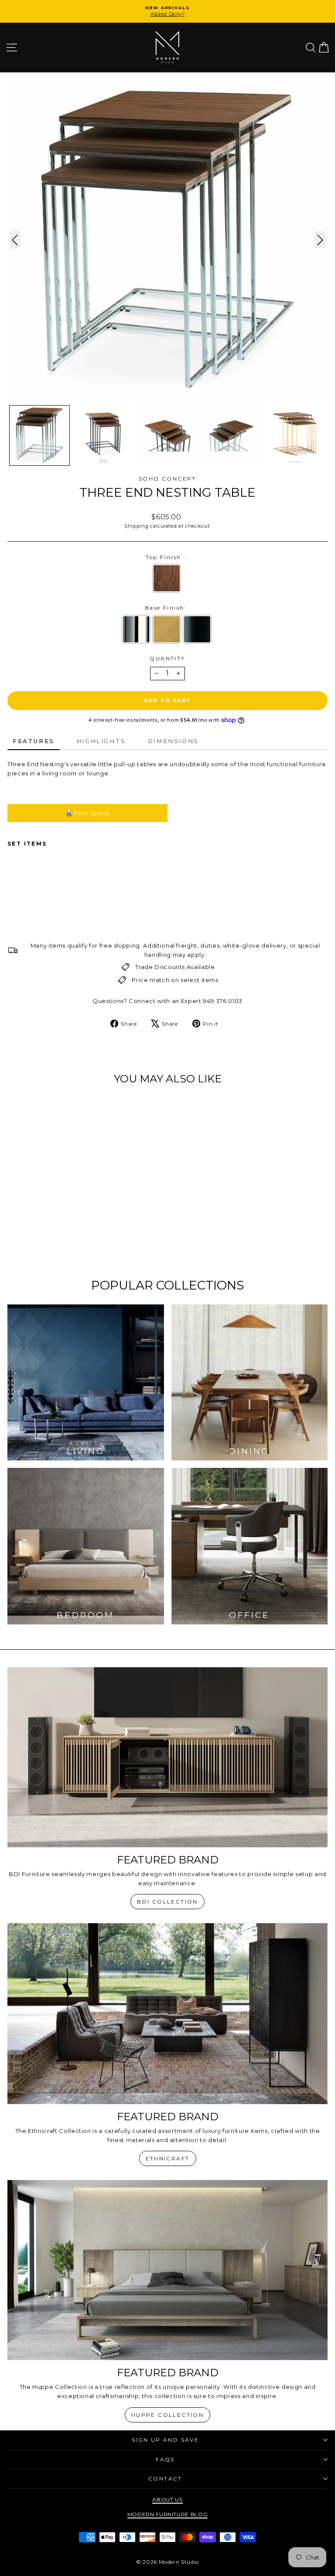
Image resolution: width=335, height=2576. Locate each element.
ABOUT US (167, 2499)
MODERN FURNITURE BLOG (168, 2514)
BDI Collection (167, 1902)
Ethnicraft (168, 2158)
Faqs (165, 2459)
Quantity (167, 658)
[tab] (34, 742)
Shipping (136, 526)
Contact (165, 2479)
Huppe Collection (167, 2415)
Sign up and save (165, 2440)
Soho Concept (167, 479)
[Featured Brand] (167, 1757)
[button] (39, 435)
